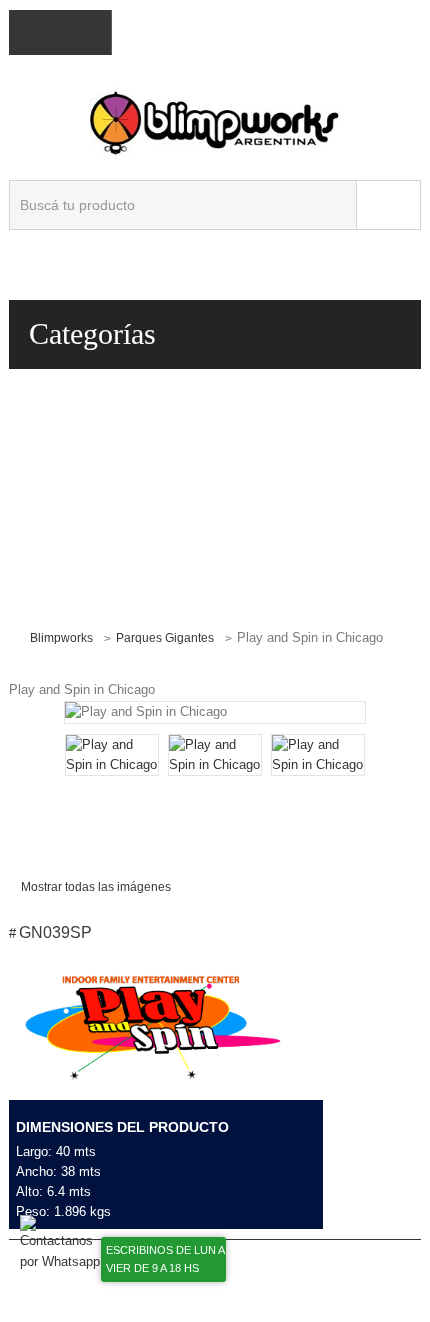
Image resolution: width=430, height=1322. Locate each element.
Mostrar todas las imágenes (96, 887)
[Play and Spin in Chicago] (112, 755)
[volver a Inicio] (17, 637)
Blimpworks (61, 638)
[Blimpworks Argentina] (215, 121)
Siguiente (341, 781)
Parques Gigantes (165, 638)
